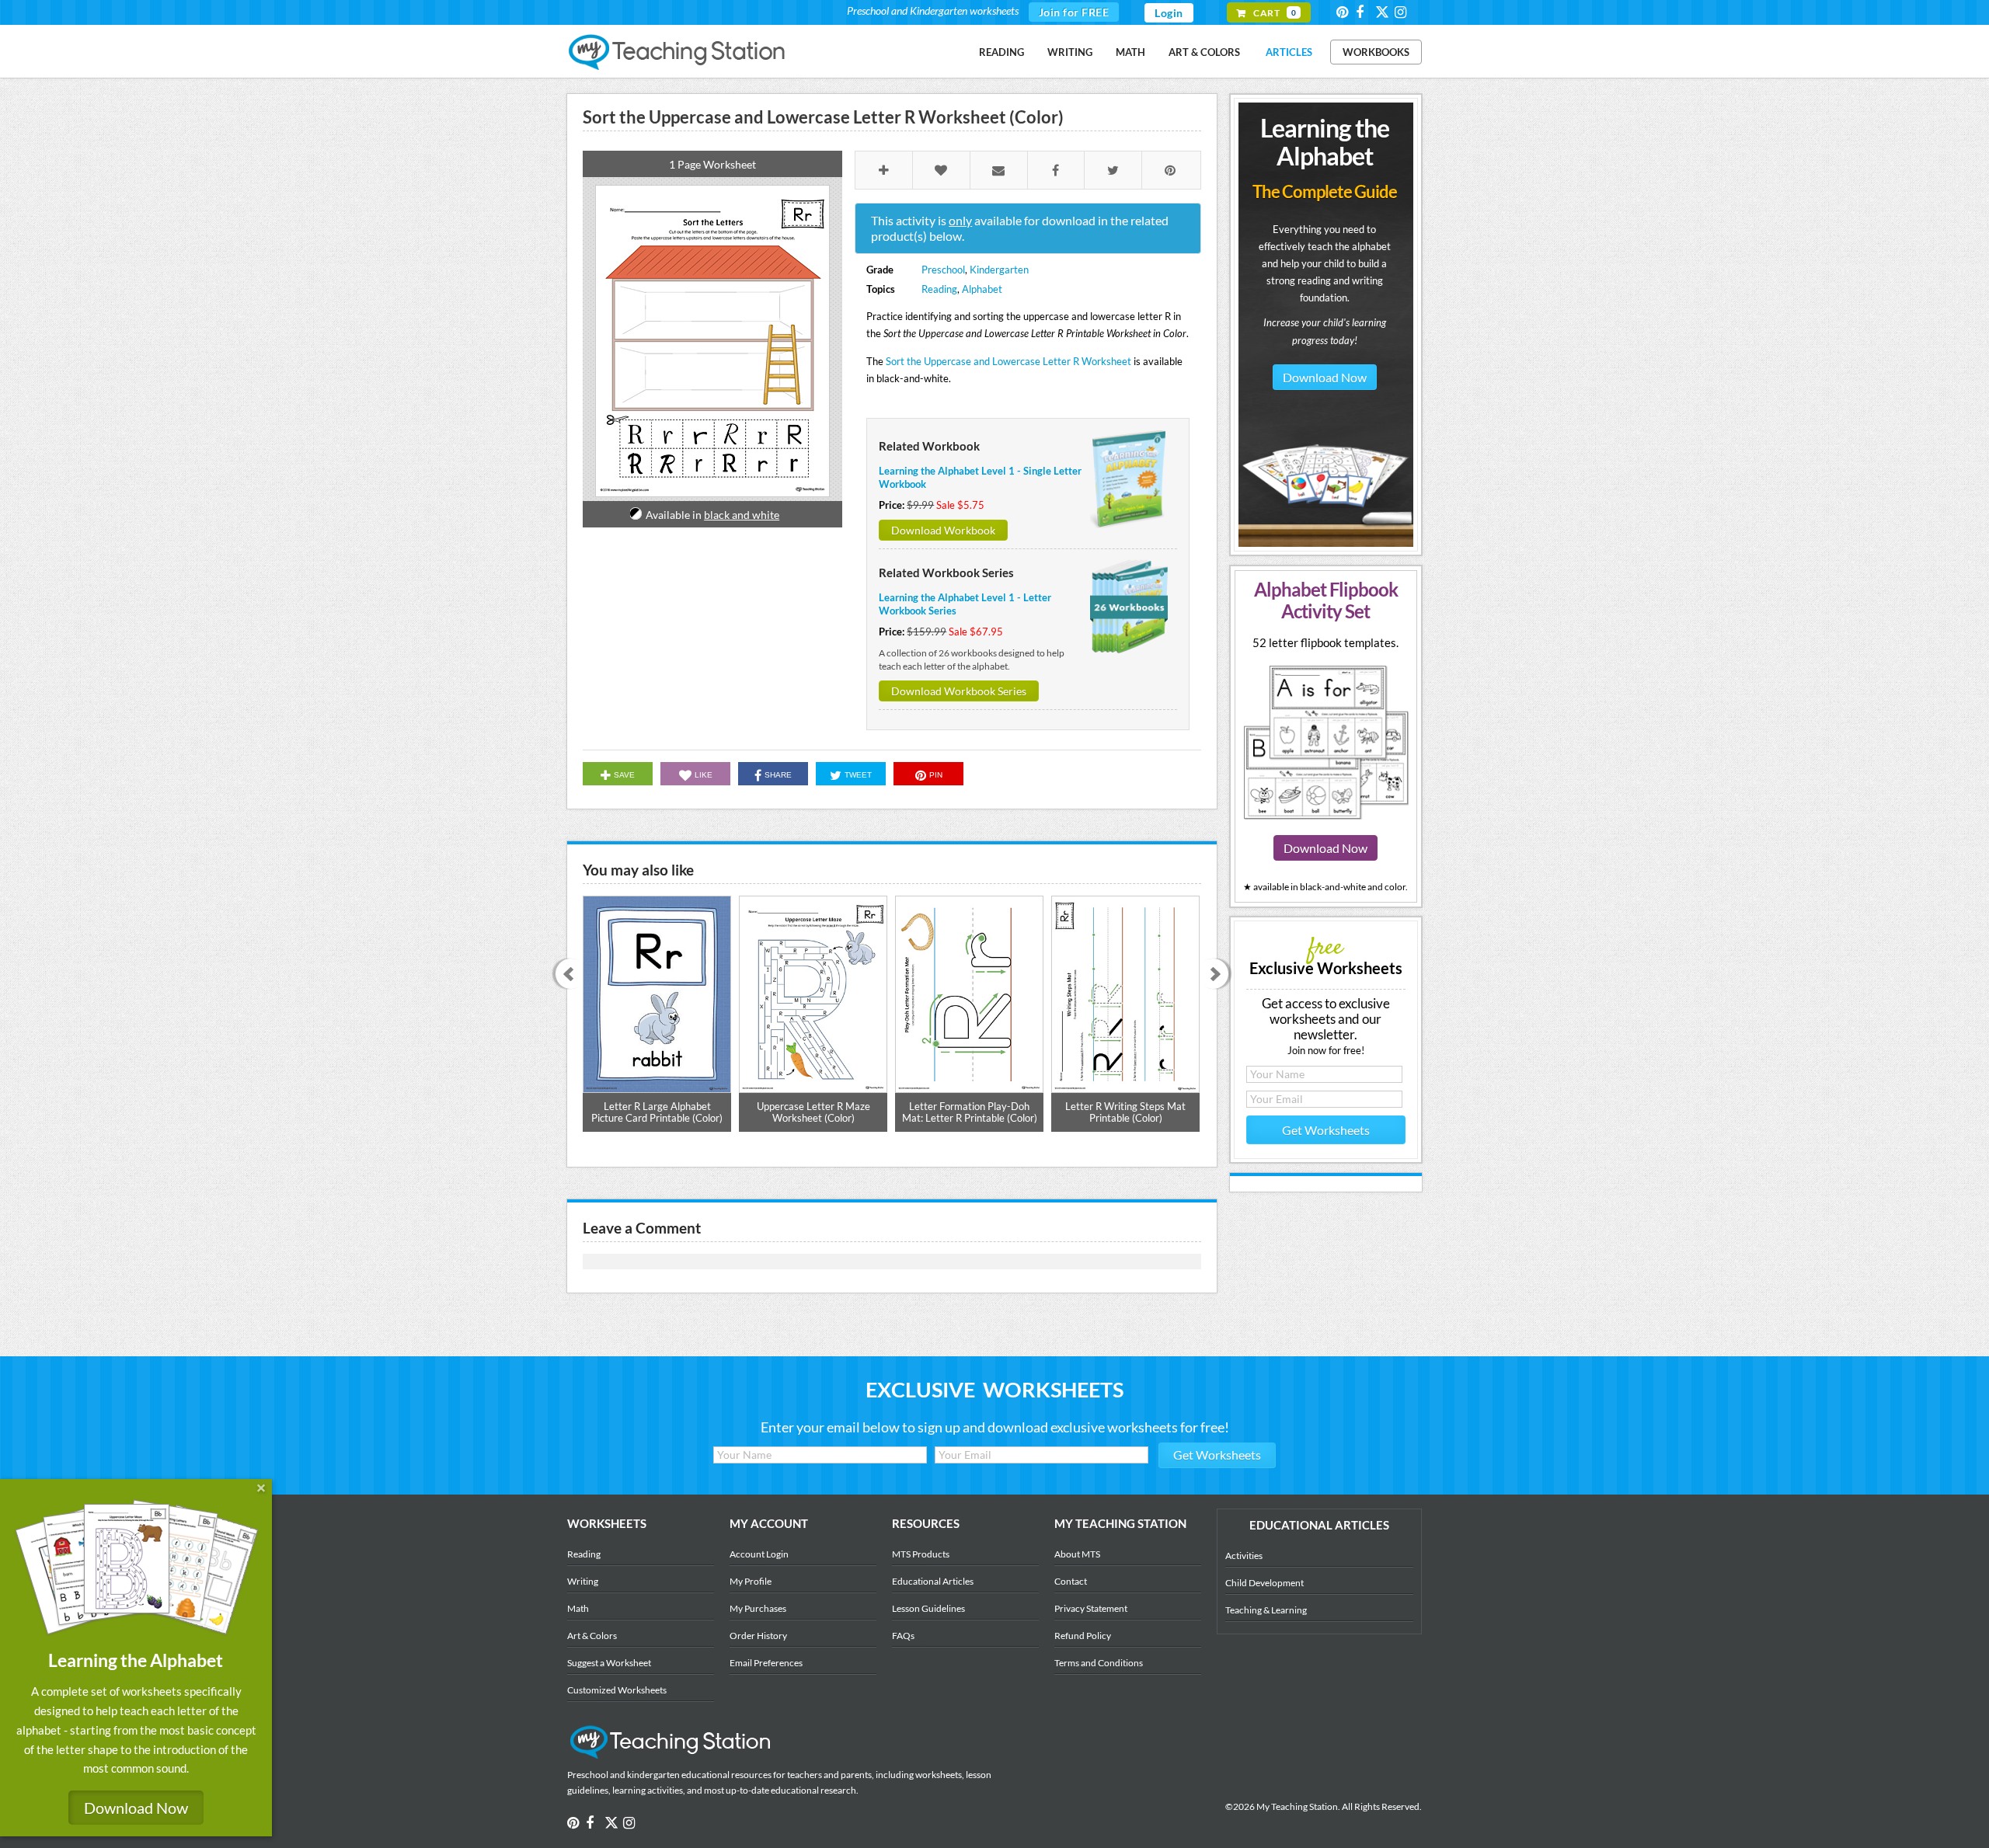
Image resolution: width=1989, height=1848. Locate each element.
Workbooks (1376, 52)
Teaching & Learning (1266, 1610)
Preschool (943, 270)
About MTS (1077, 1554)
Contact (1071, 1581)
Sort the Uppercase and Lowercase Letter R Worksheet (1008, 361)
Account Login (759, 1554)
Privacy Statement (1091, 1608)
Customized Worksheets (617, 1690)
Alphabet (982, 289)
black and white (742, 515)
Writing (1070, 52)
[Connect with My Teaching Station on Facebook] (1364, 12)
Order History (758, 1636)
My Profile (751, 1581)
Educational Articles (933, 1581)
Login (1169, 13)
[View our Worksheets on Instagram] (1403, 12)
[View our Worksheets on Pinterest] (1345, 12)
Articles (1289, 52)
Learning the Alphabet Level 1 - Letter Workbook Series (965, 604)
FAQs (903, 1636)
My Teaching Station (678, 53)
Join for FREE (1074, 12)
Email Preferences (766, 1663)
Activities (1244, 1556)
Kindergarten (999, 270)
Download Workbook (943, 530)
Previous (565, 975)
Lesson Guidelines (928, 1608)
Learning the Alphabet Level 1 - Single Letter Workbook (980, 477)
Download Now (1325, 377)
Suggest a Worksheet (609, 1663)
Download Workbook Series (959, 691)
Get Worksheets (1326, 1130)
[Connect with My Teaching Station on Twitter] (1384, 11)
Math (1130, 52)
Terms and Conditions (1099, 1663)
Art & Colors (1204, 52)
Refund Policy (1083, 1636)
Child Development (1264, 1583)
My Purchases (758, 1608)
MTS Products (921, 1554)
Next (1219, 975)
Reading (1001, 52)
